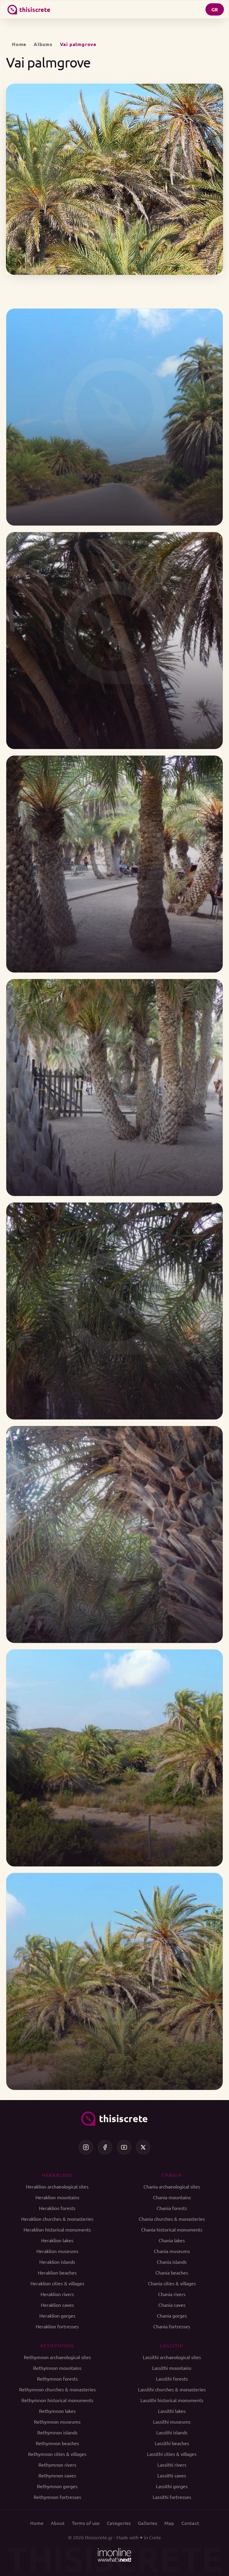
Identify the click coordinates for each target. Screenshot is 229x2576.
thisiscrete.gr (99, 2537)
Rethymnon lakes (57, 2411)
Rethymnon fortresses (57, 2497)
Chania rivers (172, 2294)
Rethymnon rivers (57, 2465)
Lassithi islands (172, 2432)
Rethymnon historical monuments (57, 2400)
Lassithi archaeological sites (172, 2357)
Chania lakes (172, 2240)
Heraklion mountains (57, 2197)
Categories (119, 2523)
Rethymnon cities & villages (57, 2454)
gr (215, 9)
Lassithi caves (172, 2475)
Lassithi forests (172, 2379)
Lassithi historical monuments (172, 2400)
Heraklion (57, 2175)
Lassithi (172, 2345)
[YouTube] (124, 2147)
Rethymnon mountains (57, 2368)
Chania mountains (172, 2197)
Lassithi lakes (172, 2411)
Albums (43, 44)
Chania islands (172, 2262)
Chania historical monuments (172, 2229)
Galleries (147, 2523)
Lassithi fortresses (172, 2497)
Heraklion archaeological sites (57, 2186)
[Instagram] (86, 2147)
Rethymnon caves (57, 2475)
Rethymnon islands (57, 2432)
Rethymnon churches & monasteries (57, 2389)
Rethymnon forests (57, 2379)
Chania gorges (172, 2315)
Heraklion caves (57, 2305)
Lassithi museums (172, 2422)
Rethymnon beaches (57, 2443)
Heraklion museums (57, 2251)
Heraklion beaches (57, 2272)
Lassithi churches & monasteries (172, 2389)
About (58, 2523)
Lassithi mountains (172, 2368)
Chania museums (172, 2251)
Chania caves (172, 2305)
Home (19, 44)
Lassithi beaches (172, 2443)
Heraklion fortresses (57, 2326)
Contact (190, 2523)
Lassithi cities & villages (172, 2454)
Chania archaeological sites (172, 2186)
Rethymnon (57, 2345)
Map (169, 2523)
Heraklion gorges (57, 2315)
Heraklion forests (57, 2208)
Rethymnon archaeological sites (57, 2357)
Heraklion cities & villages (57, 2283)
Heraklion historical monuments (57, 2229)
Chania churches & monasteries (172, 2219)
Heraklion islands (57, 2262)
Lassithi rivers (172, 2465)
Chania (172, 2175)
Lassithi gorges (172, 2486)
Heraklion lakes (57, 2240)
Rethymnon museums (57, 2422)
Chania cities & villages (172, 2283)
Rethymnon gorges (57, 2486)
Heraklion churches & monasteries (57, 2219)
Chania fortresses (172, 2326)
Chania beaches (172, 2272)
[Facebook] (105, 2147)
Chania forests (172, 2208)
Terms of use (86, 2523)
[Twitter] (143, 2147)
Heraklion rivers (57, 2294)
